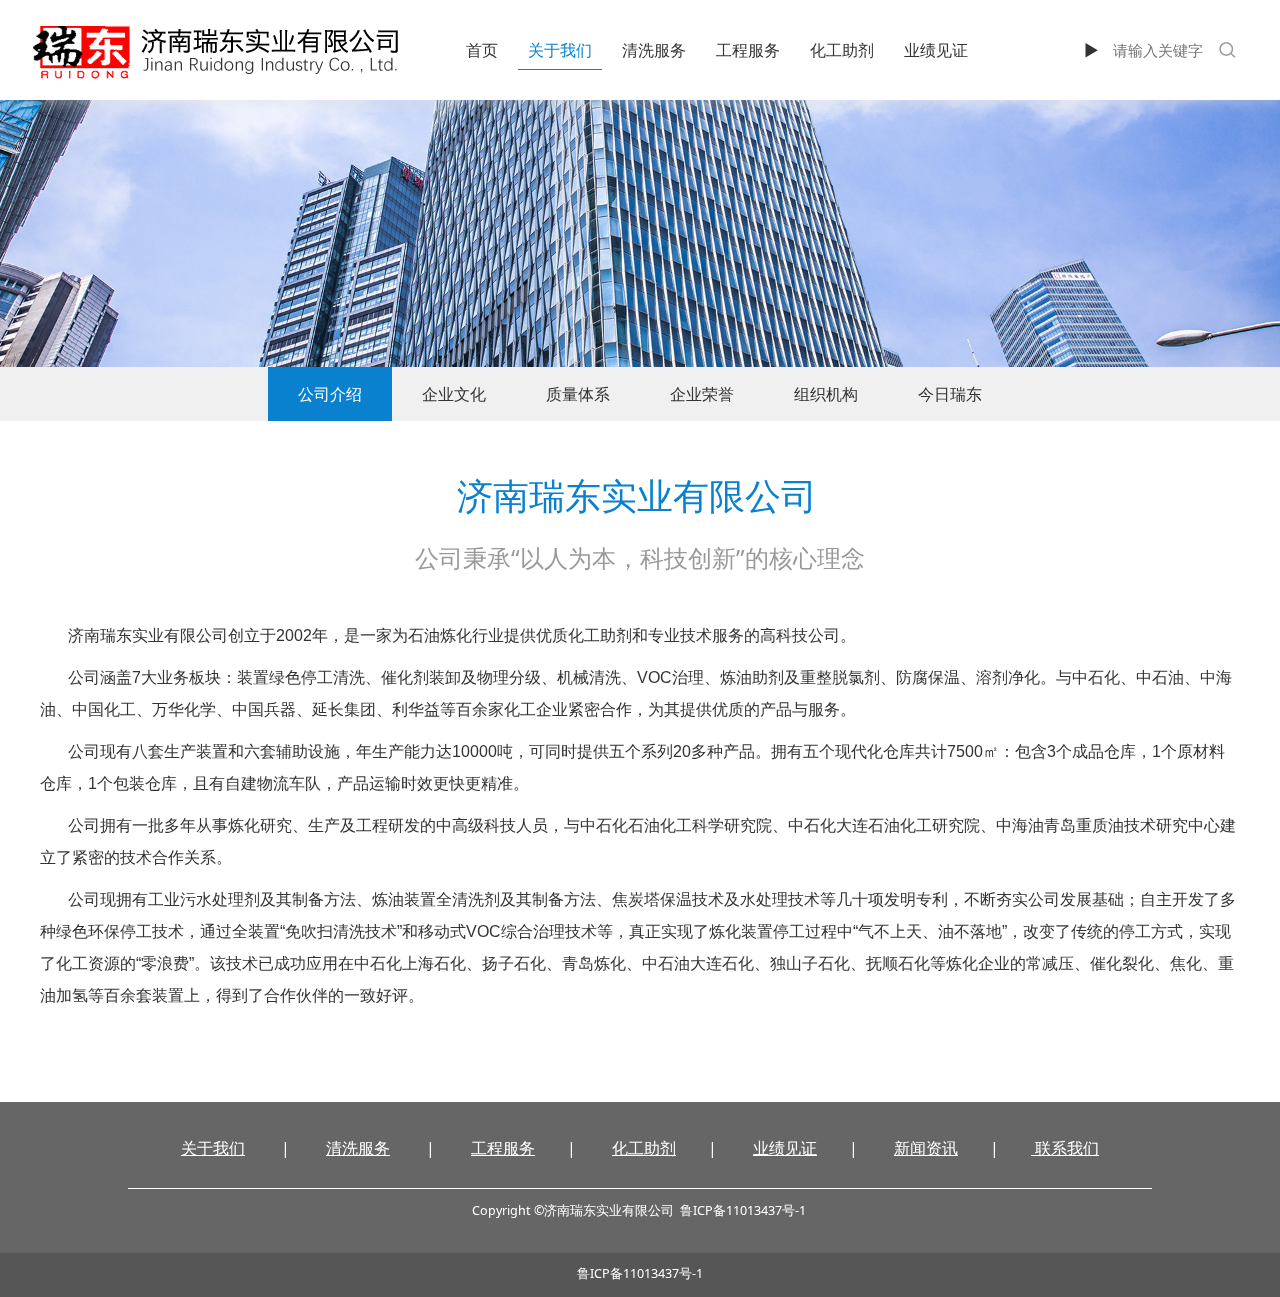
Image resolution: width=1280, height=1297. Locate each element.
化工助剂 (842, 50)
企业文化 (454, 394)
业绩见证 (936, 50)
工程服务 (748, 50)
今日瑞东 (950, 394)
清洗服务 (654, 50)
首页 (482, 50)
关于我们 (560, 50)
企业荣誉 (702, 394)
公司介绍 (330, 394)
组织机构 (826, 394)
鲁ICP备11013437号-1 (640, 1273)
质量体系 (578, 394)
